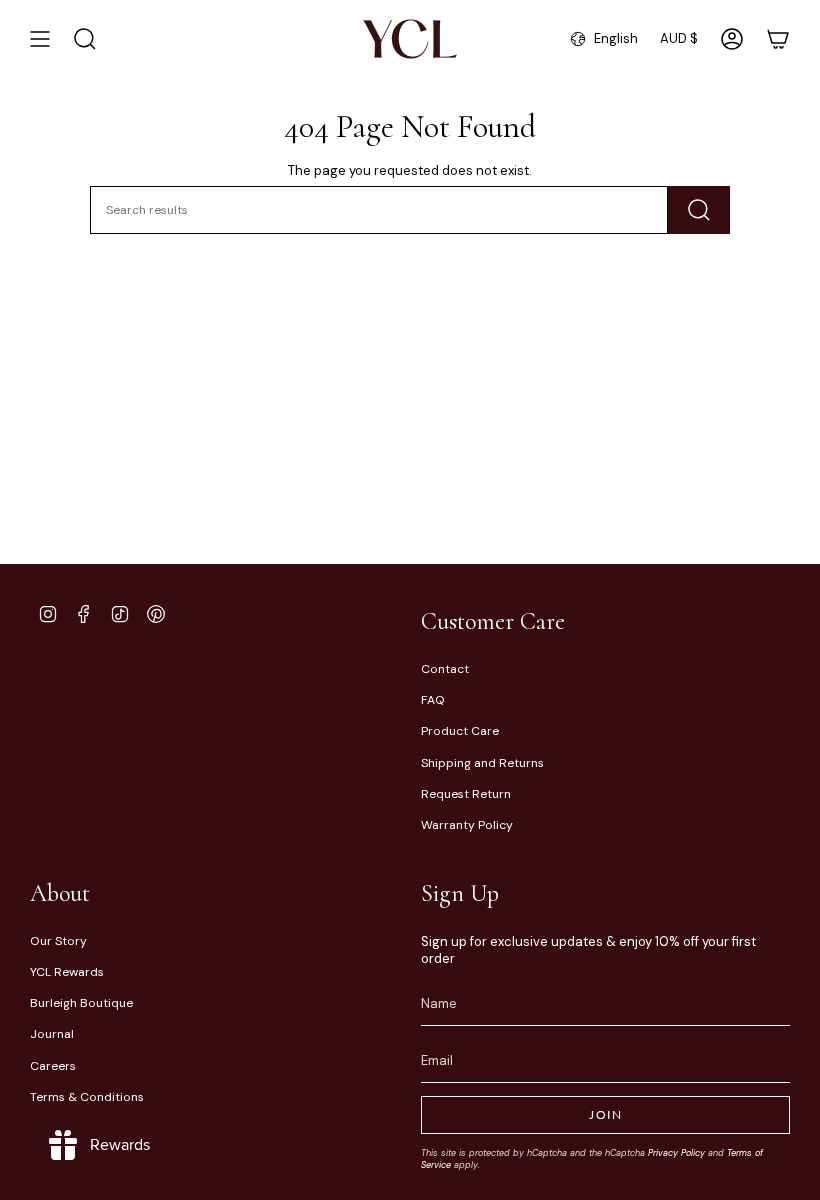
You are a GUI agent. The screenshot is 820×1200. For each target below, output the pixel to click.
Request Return (466, 794)
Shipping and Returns (482, 763)
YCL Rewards (67, 972)
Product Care (460, 731)
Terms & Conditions (87, 1097)
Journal (52, 1034)
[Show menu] (40, 39)
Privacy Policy (676, 1153)
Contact (445, 669)
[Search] (699, 210)
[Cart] (778, 39)
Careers (53, 1066)
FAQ (433, 700)
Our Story (58, 941)
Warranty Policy (467, 825)
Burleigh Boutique (81, 1003)
